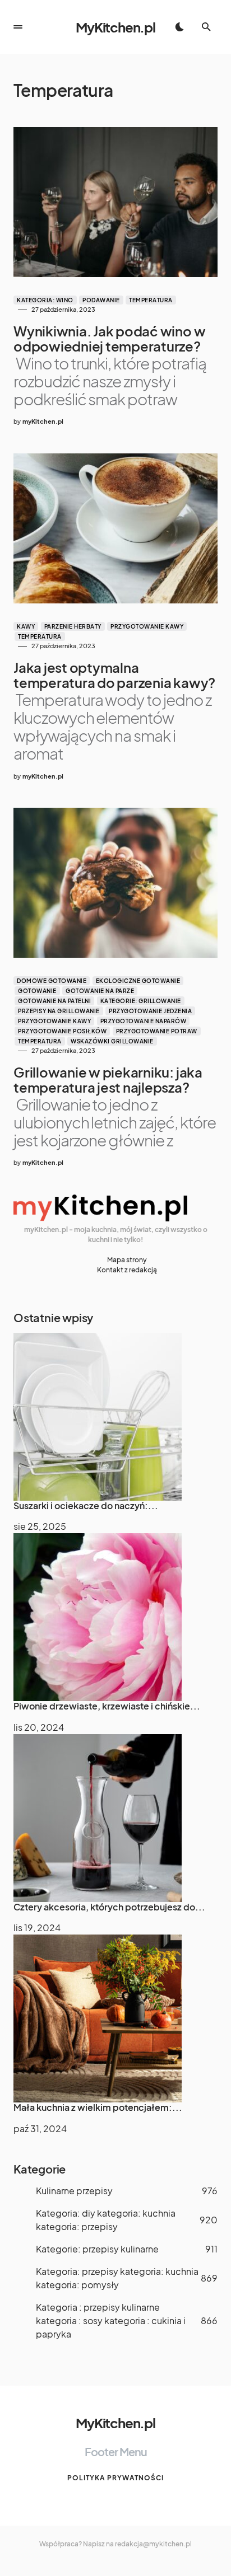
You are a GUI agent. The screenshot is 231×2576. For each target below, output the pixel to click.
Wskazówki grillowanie (112, 1041)
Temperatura (151, 300)
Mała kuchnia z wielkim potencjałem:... (98, 2107)
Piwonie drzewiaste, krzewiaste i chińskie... (107, 1706)
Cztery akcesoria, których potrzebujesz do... (109, 1907)
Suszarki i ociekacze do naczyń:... (86, 1505)
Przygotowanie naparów (144, 1021)
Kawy (26, 626)
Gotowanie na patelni (54, 1001)
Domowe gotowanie (52, 981)
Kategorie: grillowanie (141, 1001)
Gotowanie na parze (100, 991)
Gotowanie (37, 991)
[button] (18, 27)
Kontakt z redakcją (127, 1270)
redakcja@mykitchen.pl (153, 2544)
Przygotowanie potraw (157, 1031)
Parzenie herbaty (73, 626)
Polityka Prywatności (115, 2478)
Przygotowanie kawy (147, 626)
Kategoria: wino (45, 300)
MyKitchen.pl (115, 27)
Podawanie (101, 300)
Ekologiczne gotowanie (138, 981)
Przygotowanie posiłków (62, 1031)
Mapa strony (127, 1260)
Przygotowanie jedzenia (150, 1011)
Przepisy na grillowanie (59, 1011)
